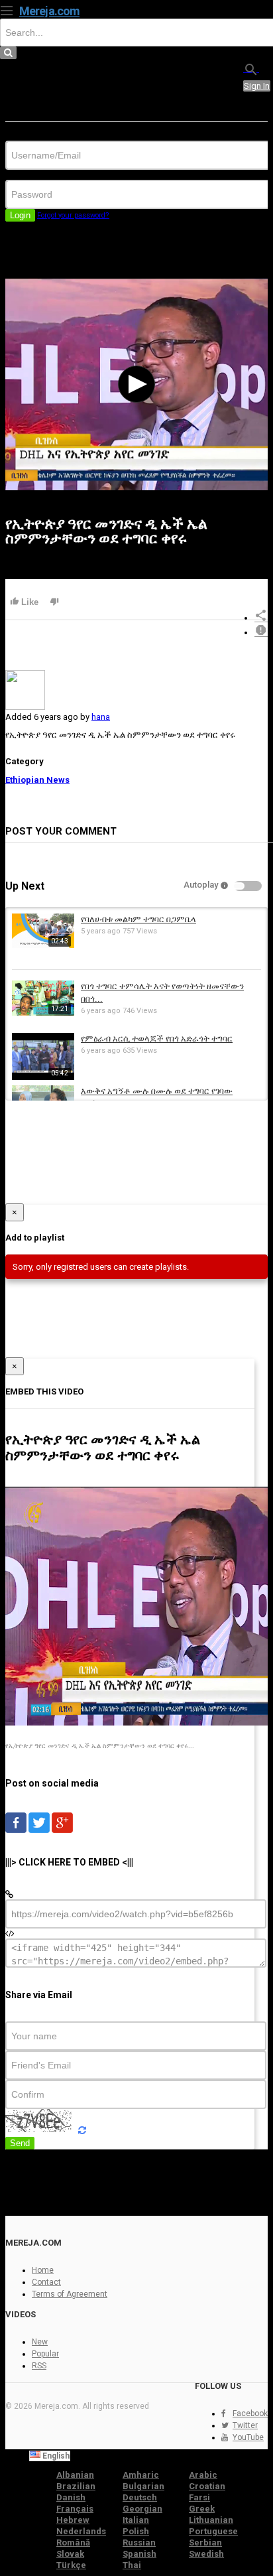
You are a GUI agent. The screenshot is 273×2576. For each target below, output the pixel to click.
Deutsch (140, 2497)
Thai (132, 2565)
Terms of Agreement (70, 2294)
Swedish (206, 2554)
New (40, 2342)
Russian (139, 2542)
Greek (202, 2509)
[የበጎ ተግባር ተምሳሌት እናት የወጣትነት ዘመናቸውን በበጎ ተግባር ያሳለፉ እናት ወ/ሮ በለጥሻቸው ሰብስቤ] (43, 1013)
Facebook (250, 2413)
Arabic (203, 2475)
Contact (46, 2282)
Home (43, 2270)
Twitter (245, 2425)
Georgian (142, 2509)
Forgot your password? (73, 215)
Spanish (139, 2554)
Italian (136, 2520)
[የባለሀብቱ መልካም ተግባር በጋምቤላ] (43, 945)
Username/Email (37, 136)
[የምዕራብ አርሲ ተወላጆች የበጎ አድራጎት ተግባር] (43, 1077)
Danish (71, 2497)
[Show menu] (7, 9)
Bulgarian (143, 2486)
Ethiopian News (37, 780)
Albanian (75, 2475)
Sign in (257, 86)
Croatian (207, 2486)
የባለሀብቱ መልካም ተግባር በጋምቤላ (138, 919)
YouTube (248, 2437)
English (55, 2456)
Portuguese (213, 2531)
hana (101, 717)
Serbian (205, 2542)
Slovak (70, 2554)
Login (20, 215)
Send (20, 2143)
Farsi (199, 2497)
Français (75, 2509)
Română (73, 2542)
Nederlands (81, 2531)
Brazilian (76, 2486)
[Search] (251, 69)
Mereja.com (49, 11)
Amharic (141, 2475)
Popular (45, 2354)
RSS (39, 2366)
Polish (136, 2531)
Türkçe (71, 2565)
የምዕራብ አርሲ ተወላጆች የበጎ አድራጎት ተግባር (157, 1039)
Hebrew (73, 2520)
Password (25, 175)
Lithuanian (211, 2520)
